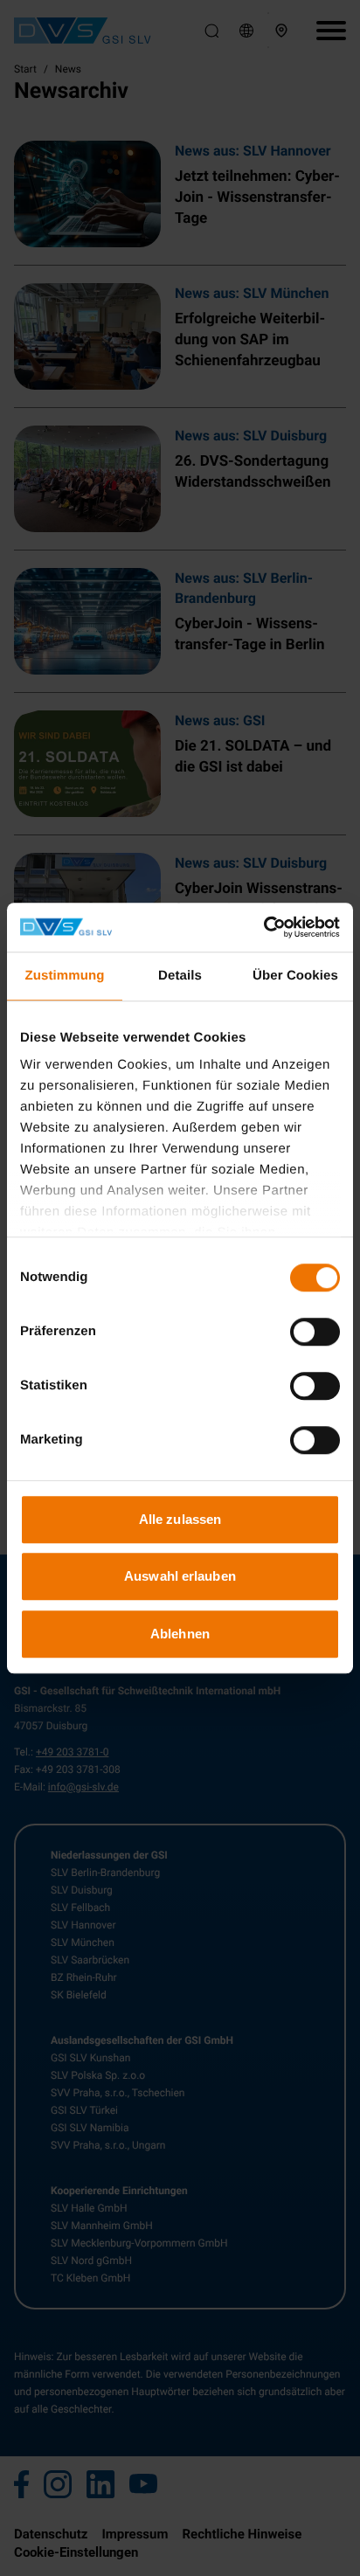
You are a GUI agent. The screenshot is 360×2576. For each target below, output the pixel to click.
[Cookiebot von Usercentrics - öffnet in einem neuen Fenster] (263, 927)
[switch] (315, 1332)
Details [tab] (180, 976)
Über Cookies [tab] (295, 976)
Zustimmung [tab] (65, 976)
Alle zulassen (180, 1519)
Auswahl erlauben (180, 1576)
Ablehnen (180, 1634)
